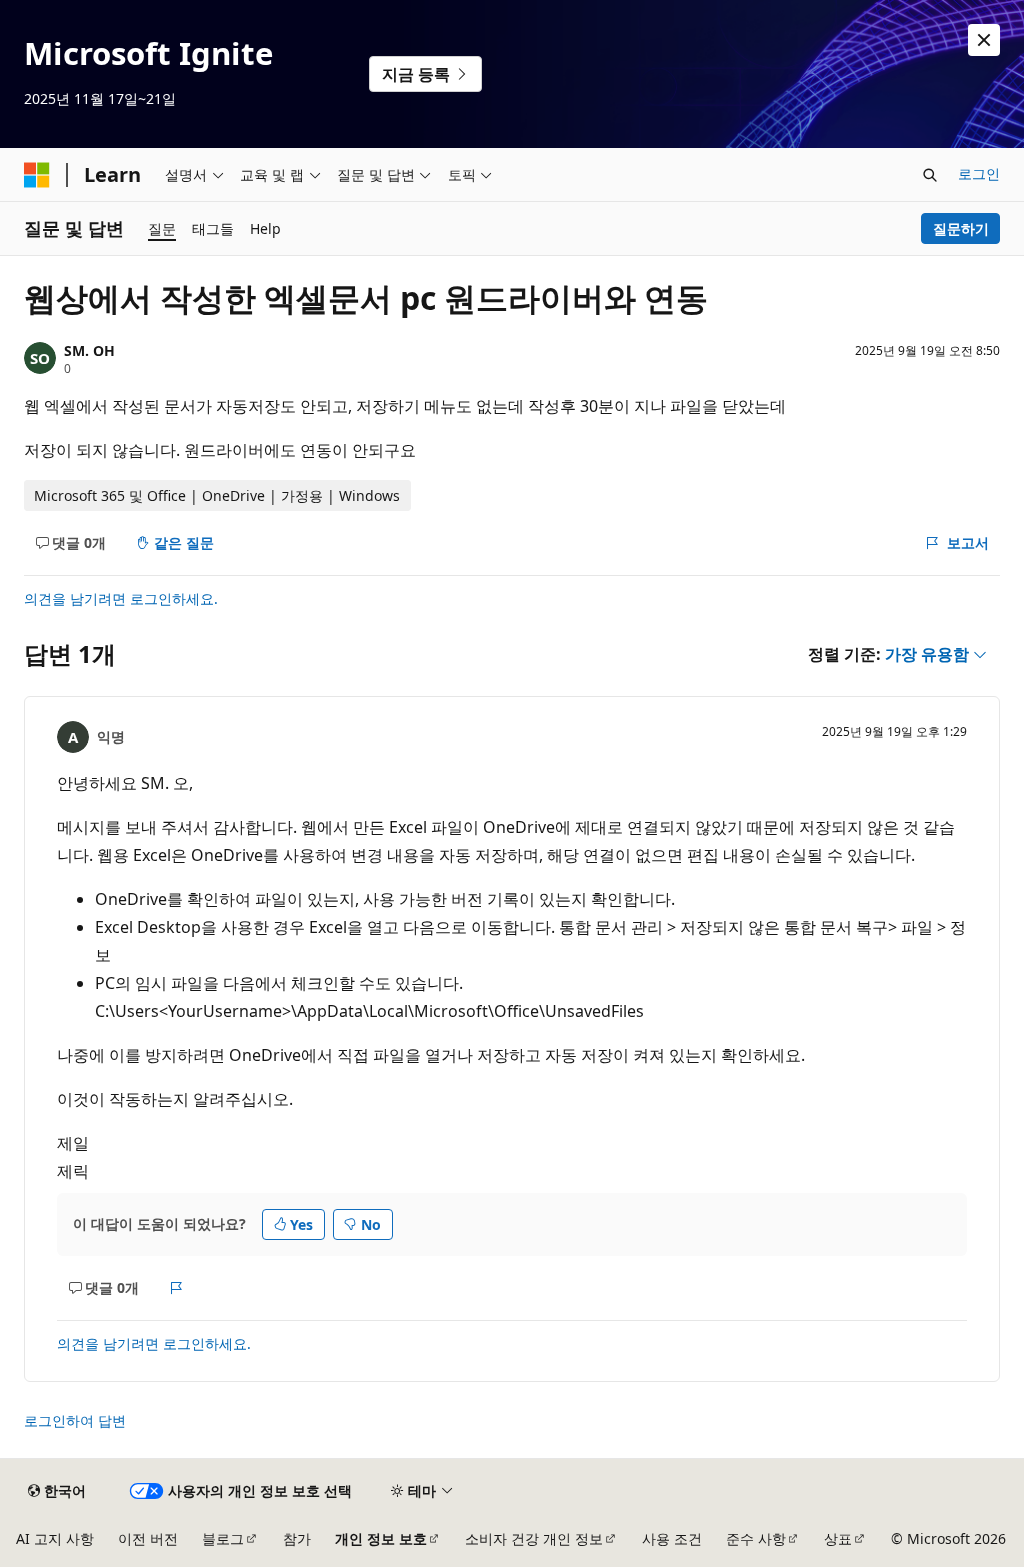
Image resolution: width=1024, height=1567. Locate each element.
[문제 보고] (176, 1288)
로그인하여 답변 (75, 1420)
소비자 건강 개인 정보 (534, 1538)
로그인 (979, 173)
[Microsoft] (37, 175)
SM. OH (89, 350)
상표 (838, 1538)
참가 (297, 1538)
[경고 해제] (984, 40)
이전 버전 (148, 1538)
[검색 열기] (930, 175)
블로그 (223, 1538)
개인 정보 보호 (381, 1538)
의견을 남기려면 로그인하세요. (121, 598)
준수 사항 (756, 1538)
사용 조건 (672, 1538)
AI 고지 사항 (55, 1538)
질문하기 (961, 228)
